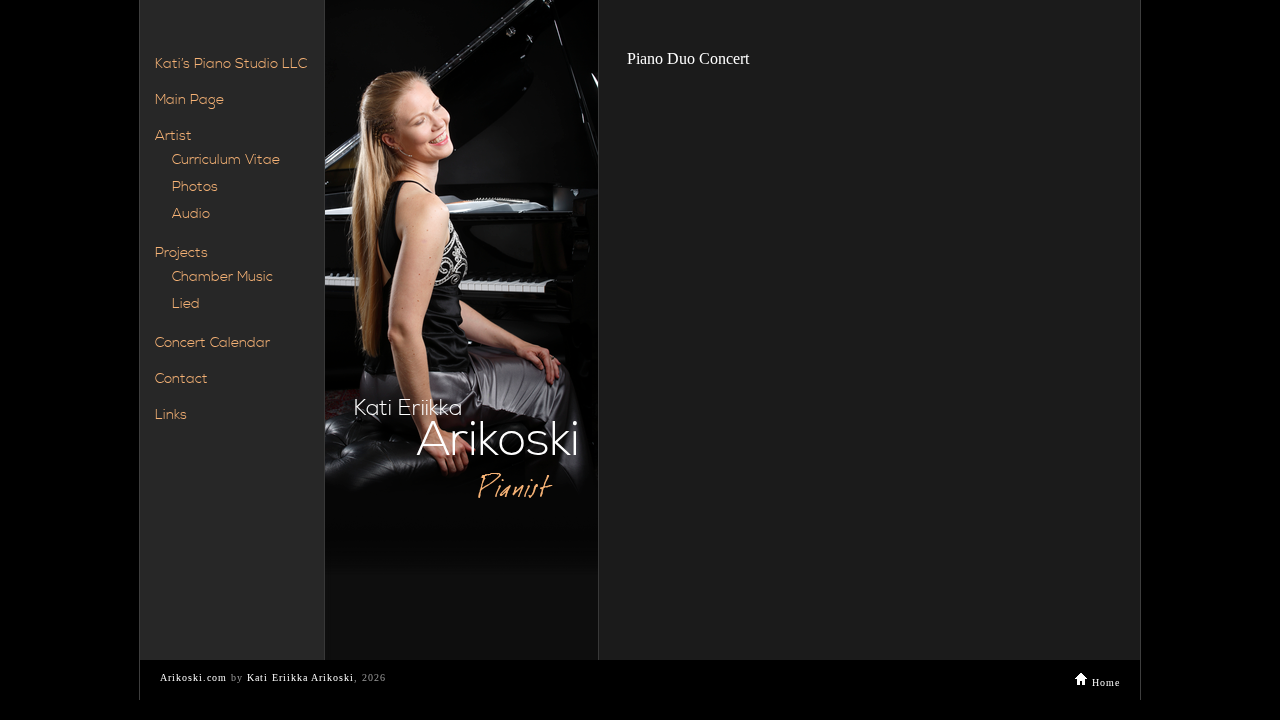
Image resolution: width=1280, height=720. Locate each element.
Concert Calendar (212, 343)
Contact (181, 379)
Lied (186, 304)
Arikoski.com (193, 677)
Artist (173, 136)
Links (171, 415)
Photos (195, 187)
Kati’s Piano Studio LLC (231, 64)
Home (1104, 682)
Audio (191, 214)
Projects (181, 253)
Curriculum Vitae (226, 160)
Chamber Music (222, 277)
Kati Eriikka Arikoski (300, 677)
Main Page (189, 100)
